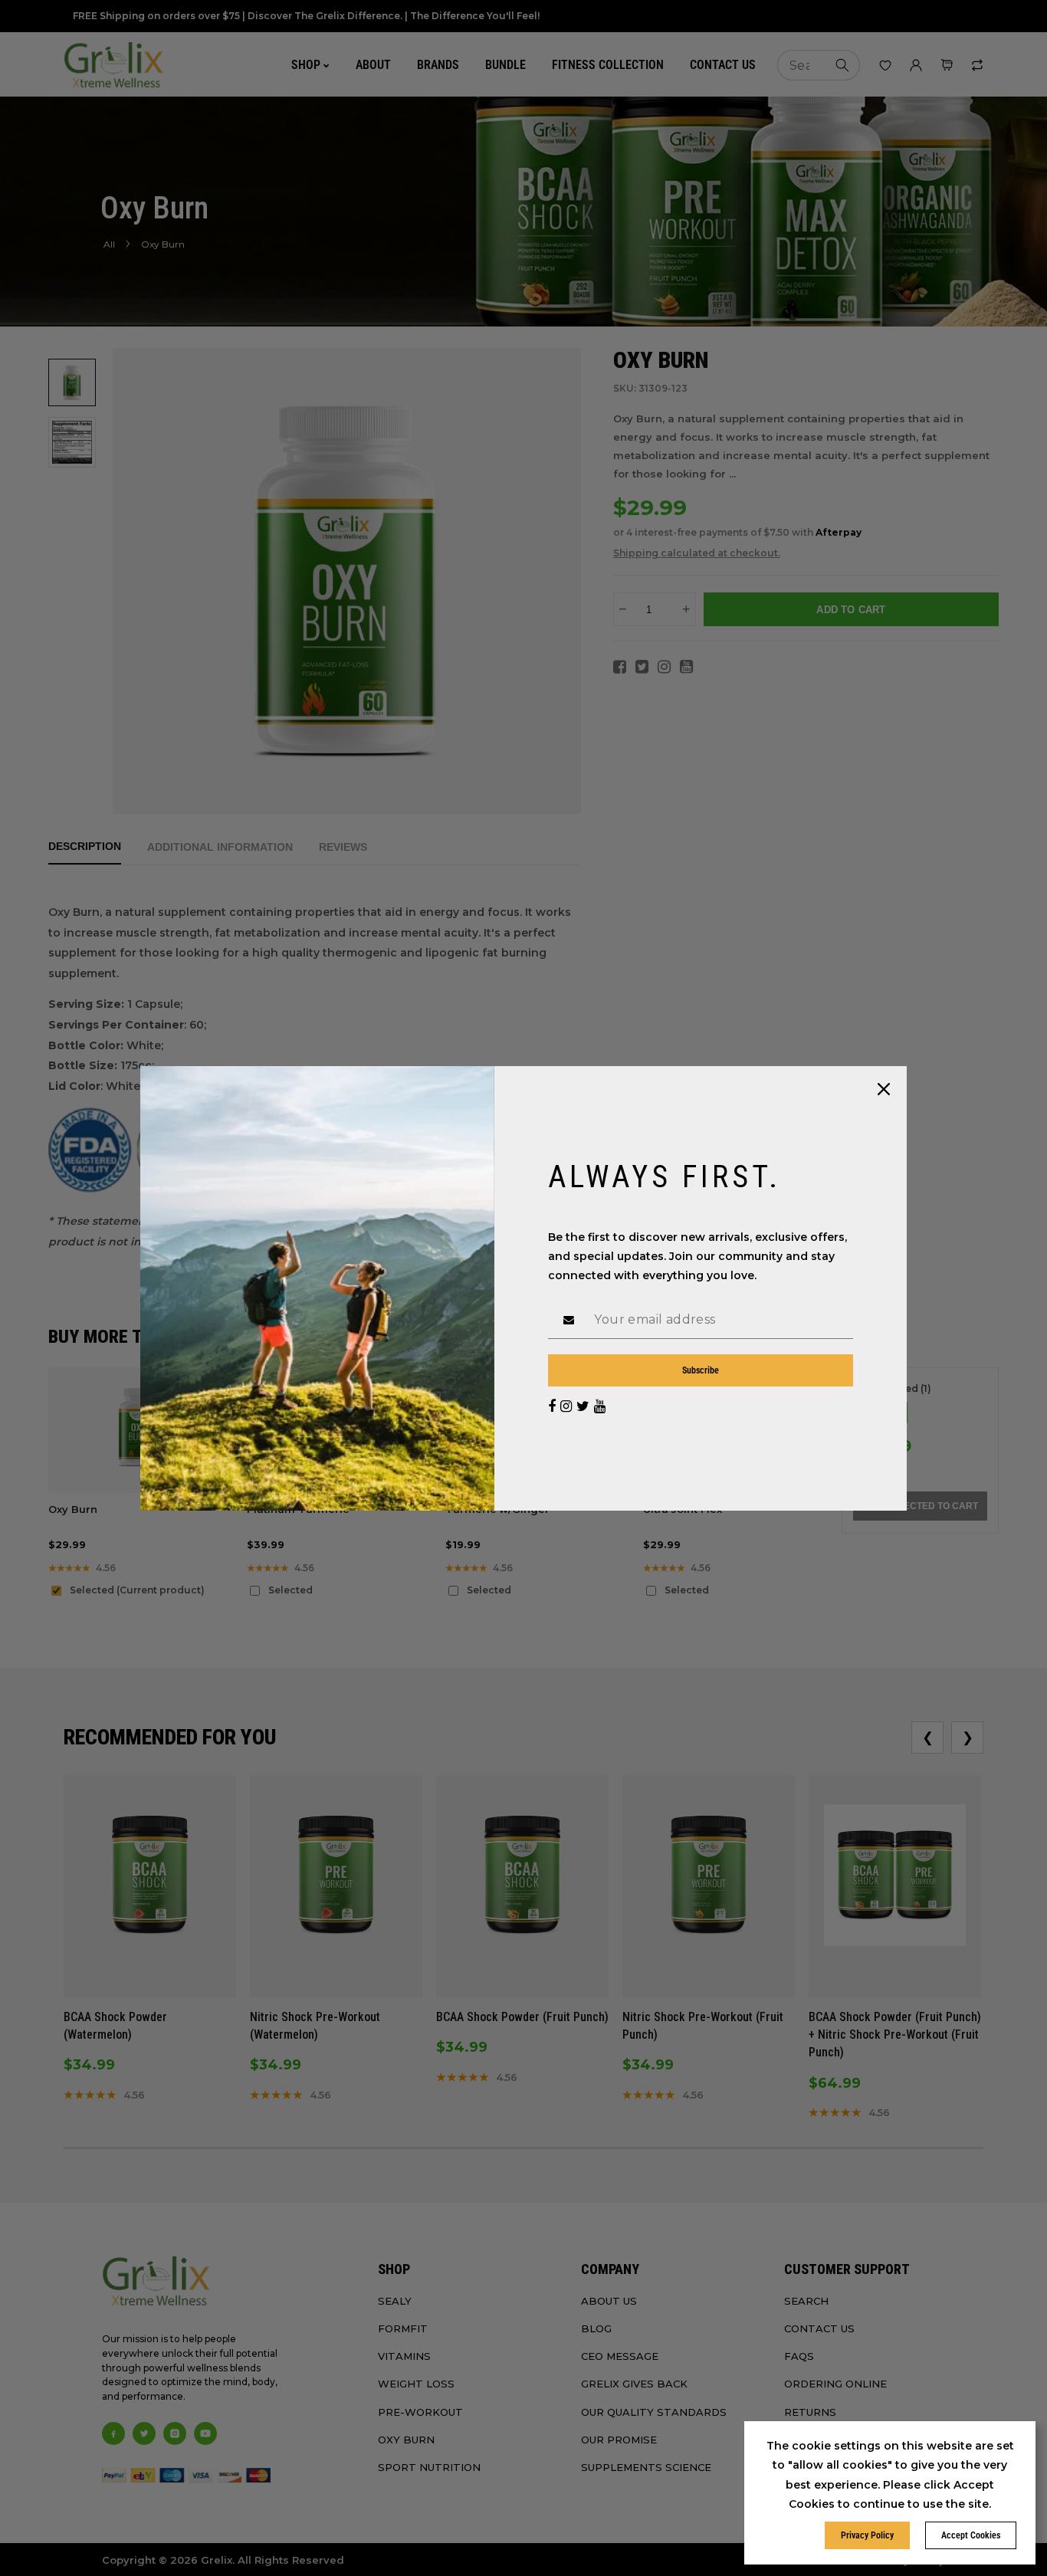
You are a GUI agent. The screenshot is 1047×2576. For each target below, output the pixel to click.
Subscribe (701, 1370)
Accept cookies (971, 2535)
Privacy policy (867, 2535)
